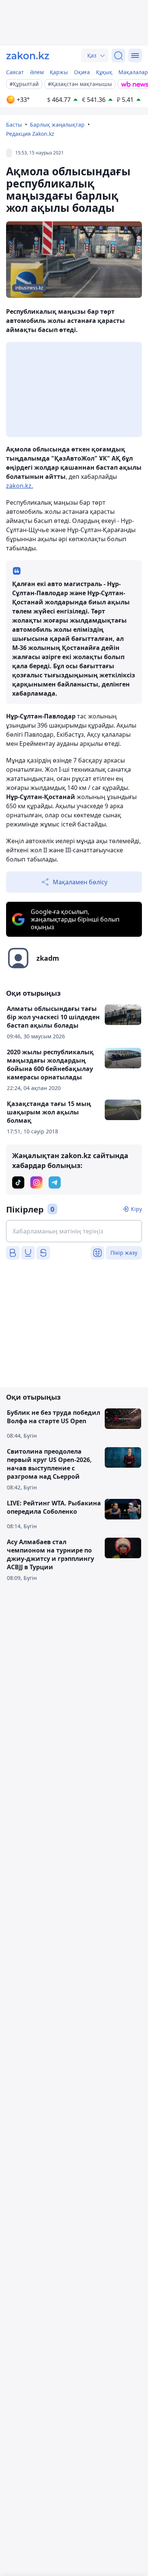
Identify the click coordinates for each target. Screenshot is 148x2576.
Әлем (37, 72)
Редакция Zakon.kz (30, 134)
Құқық (104, 72)
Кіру (136, 1209)
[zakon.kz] (28, 56)
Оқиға (82, 72)
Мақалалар (133, 72)
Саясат (15, 72)
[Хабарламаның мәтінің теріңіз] (74, 1231)
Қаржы (59, 72)
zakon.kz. (20, 486)
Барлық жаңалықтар (57, 125)
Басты (14, 125)
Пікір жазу (124, 1253)
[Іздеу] (118, 56)
